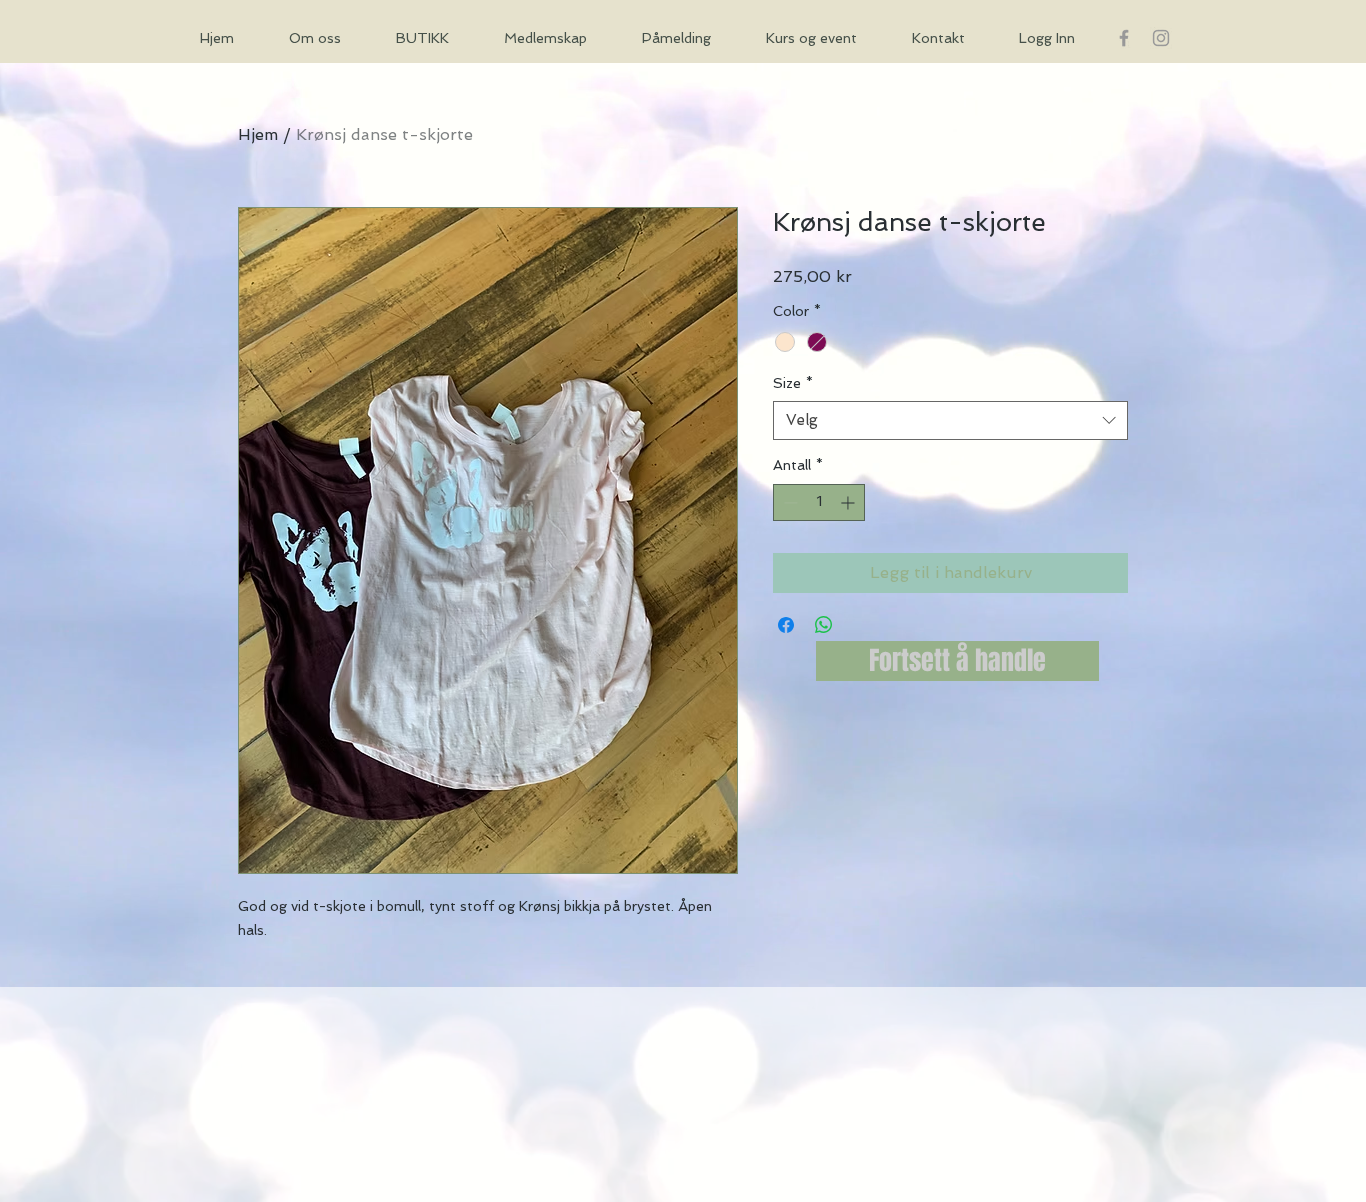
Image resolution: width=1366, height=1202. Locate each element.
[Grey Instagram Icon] (1161, 38)
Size (793, 383)
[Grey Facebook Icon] (1124, 38)
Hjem (258, 134)
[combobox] (950, 420)
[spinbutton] (819, 502)
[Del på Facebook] (786, 625)
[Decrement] (788, 502)
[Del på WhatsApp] (824, 625)
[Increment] (849, 502)
